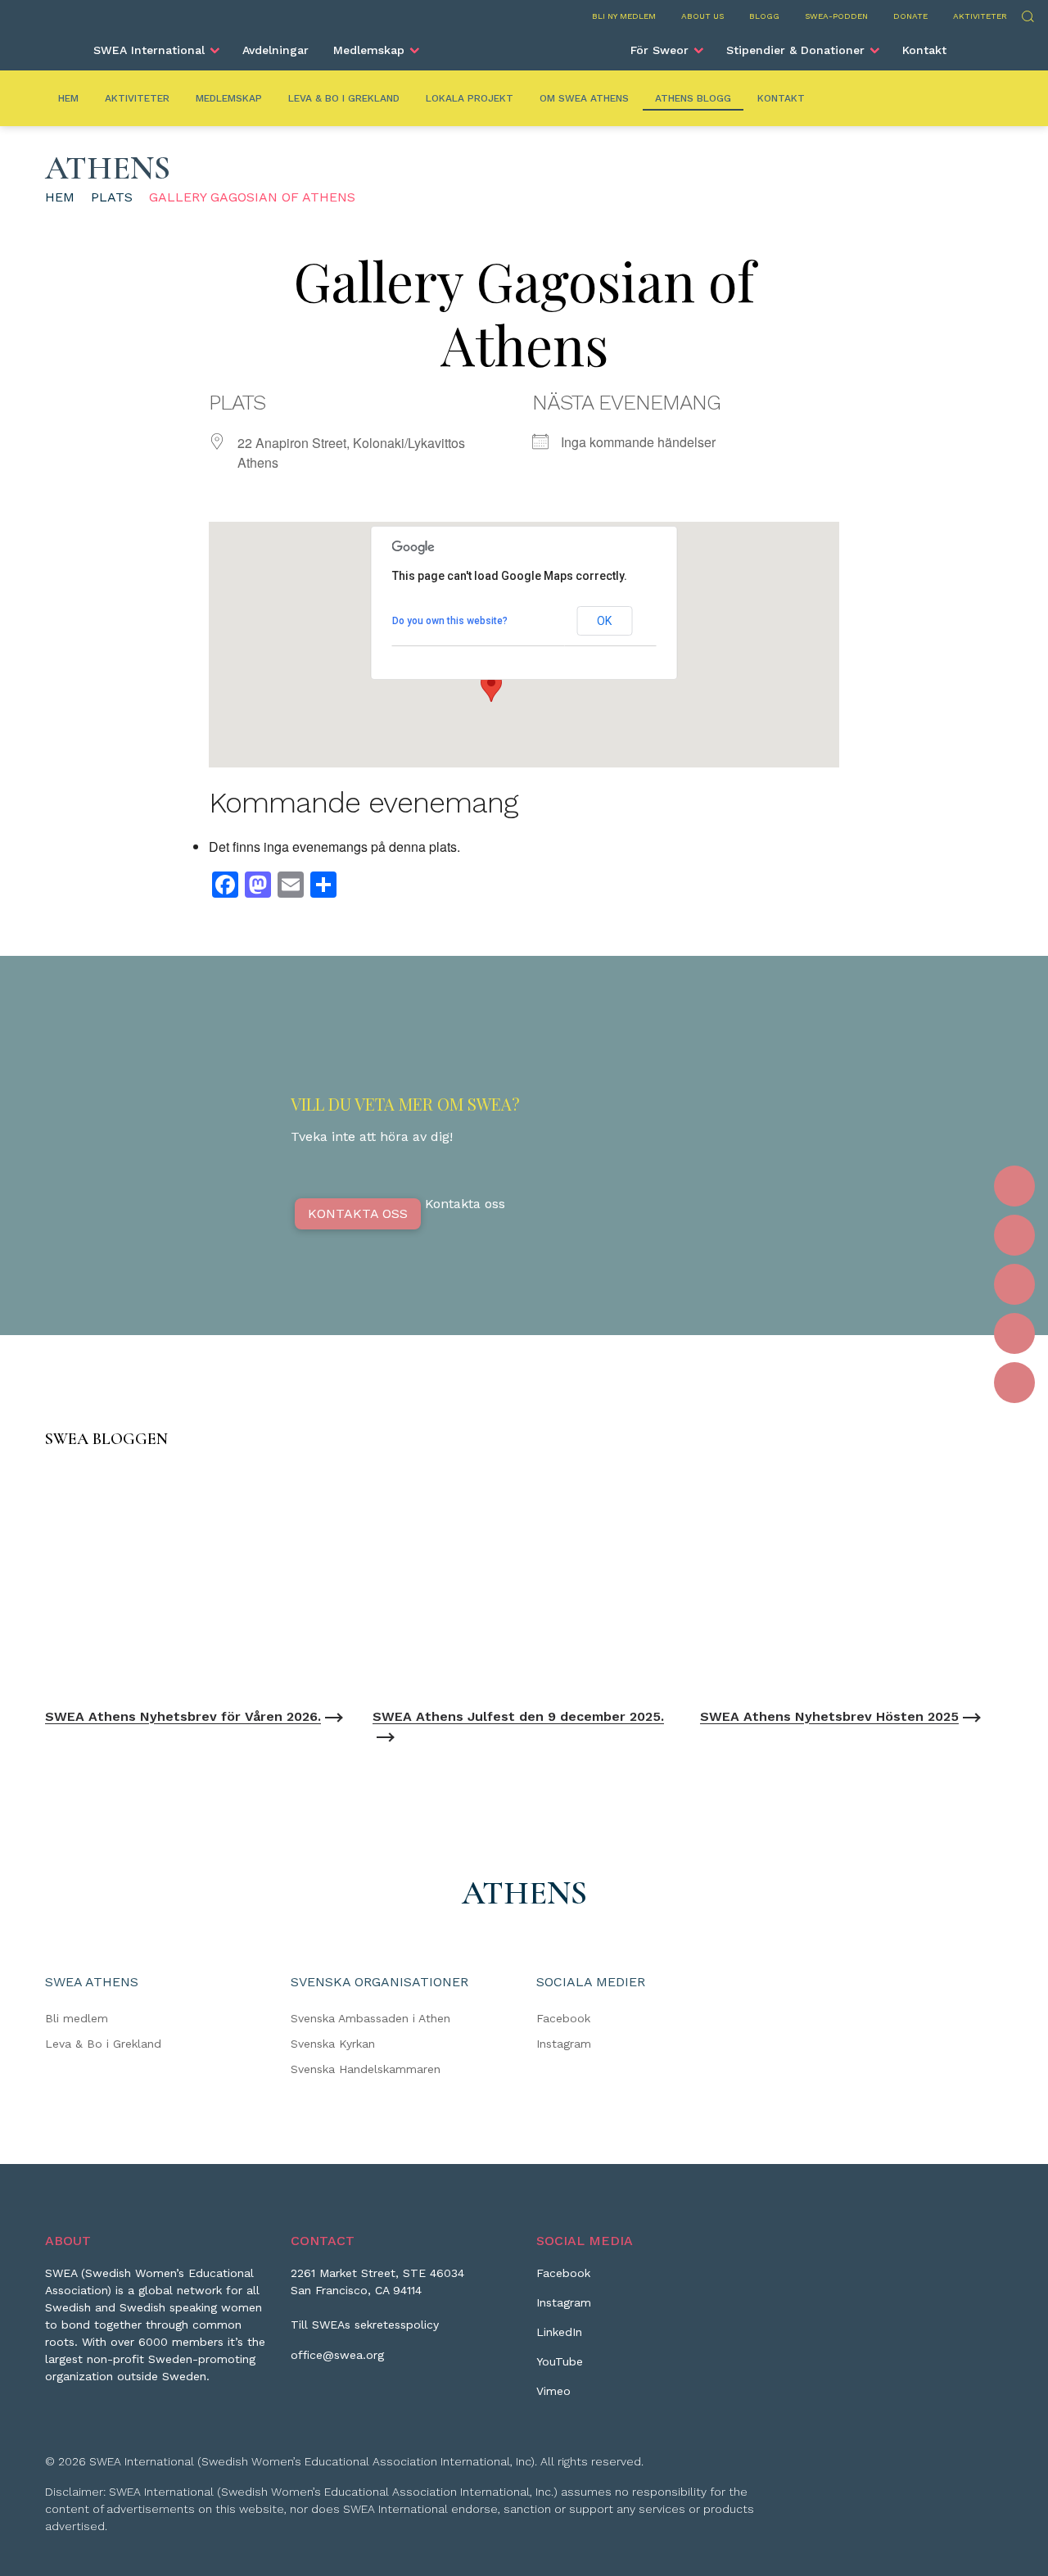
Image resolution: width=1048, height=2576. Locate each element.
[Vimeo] (1014, 1383)
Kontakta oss (358, 1213)
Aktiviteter (980, 16)
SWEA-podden (836, 16)
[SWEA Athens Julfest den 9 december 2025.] (524, 1582)
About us (702, 16)
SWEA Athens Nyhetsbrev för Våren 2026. (183, 1716)
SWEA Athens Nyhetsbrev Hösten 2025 (829, 1716)
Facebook (563, 2018)
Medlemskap (369, 50)
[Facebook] (1014, 1186)
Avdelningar (276, 50)
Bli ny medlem (624, 16)
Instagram (564, 2044)
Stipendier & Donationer (795, 50)
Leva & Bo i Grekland (344, 98)
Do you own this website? (450, 621)
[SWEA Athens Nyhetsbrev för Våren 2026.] (196, 1582)
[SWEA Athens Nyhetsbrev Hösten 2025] (851, 1582)
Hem (68, 98)
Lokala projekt (470, 98)
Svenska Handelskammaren (366, 2069)
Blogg (764, 16)
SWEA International (149, 50)
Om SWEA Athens (584, 98)
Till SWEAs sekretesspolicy (365, 2325)
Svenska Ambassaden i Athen (370, 2018)
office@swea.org (337, 2355)
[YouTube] (1014, 1333)
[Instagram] (1014, 1235)
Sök (1027, 14)
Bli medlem (77, 2018)
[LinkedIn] (1014, 1284)
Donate (910, 16)
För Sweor (660, 50)
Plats (112, 197)
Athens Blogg (693, 98)
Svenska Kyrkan (333, 2044)
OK (604, 621)
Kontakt (924, 50)
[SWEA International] (524, 43)
